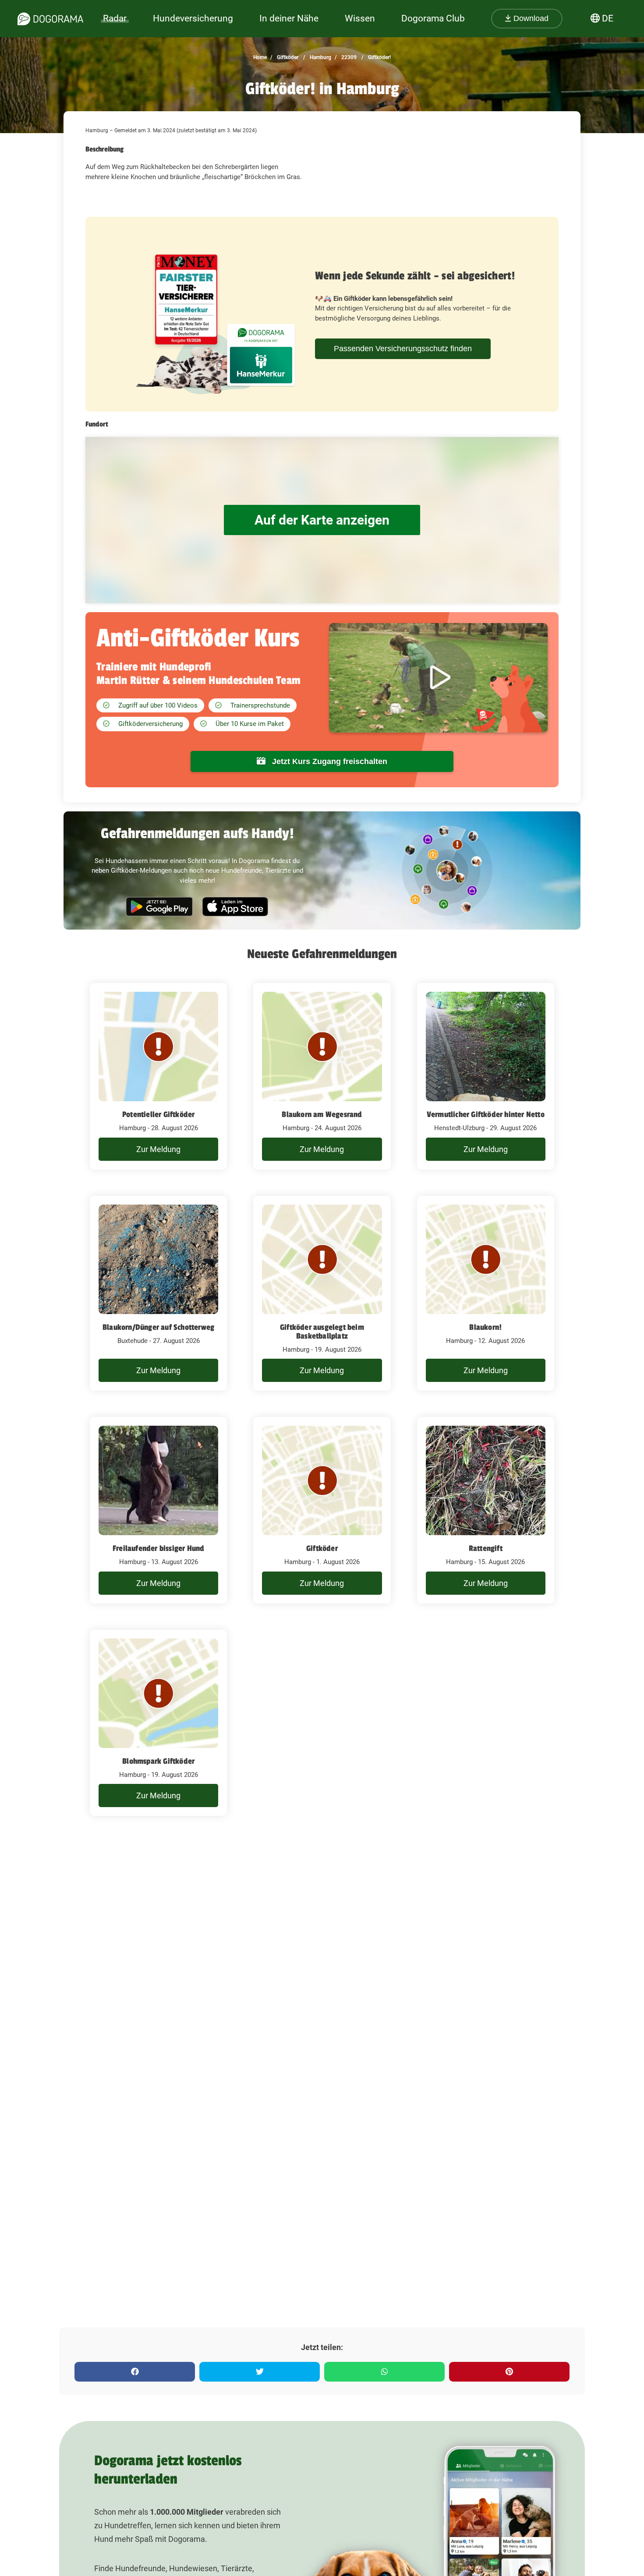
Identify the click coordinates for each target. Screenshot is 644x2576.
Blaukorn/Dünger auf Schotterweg (158, 1327)
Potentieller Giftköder (158, 1114)
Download (530, 18)
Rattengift (486, 1548)
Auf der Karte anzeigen (322, 520)
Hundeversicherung (193, 18)
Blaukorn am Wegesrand (322, 1114)
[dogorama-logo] (50, 19)
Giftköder (287, 57)
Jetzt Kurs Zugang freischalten (329, 761)
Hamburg (320, 57)
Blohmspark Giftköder (158, 1761)
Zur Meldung (158, 1149)
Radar (115, 18)
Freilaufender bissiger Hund (158, 1548)
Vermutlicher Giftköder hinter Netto (486, 1114)
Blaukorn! (485, 1327)
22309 (348, 57)
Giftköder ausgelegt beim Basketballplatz (322, 1332)
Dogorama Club (433, 18)
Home (260, 57)
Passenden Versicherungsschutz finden (403, 349)
